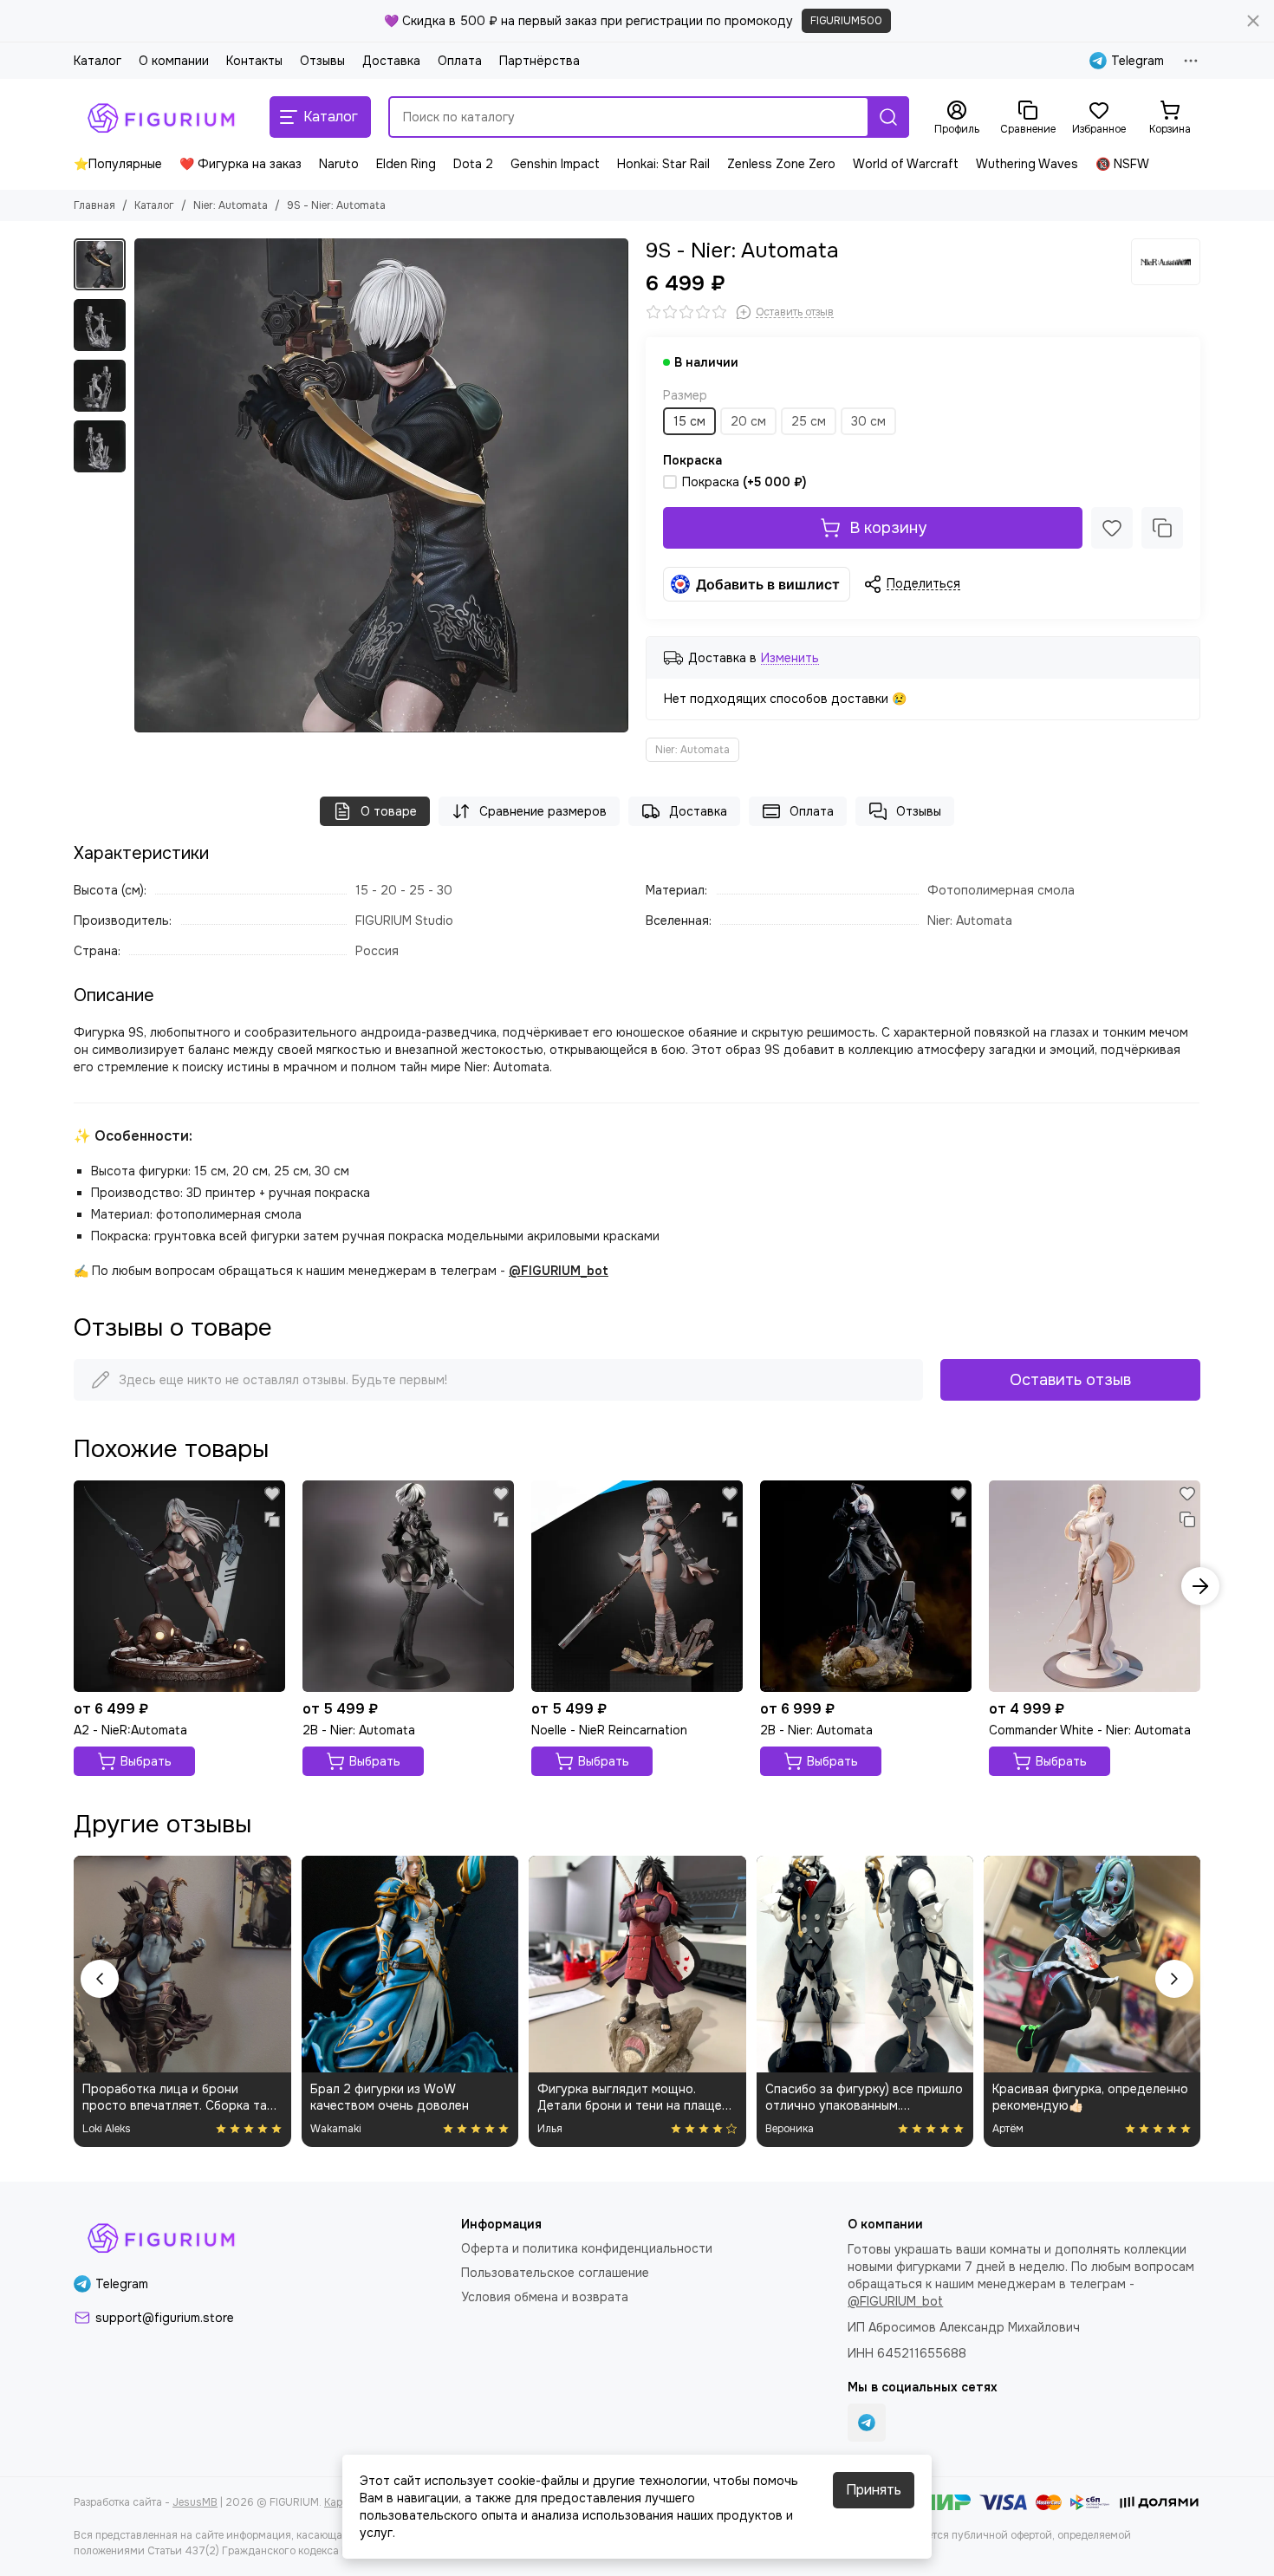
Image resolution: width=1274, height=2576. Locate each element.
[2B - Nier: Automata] (408, 1586)
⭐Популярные (118, 164)
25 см (809, 421)
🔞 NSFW (1122, 164)
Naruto (339, 164)
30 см (868, 421)
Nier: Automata (231, 205)
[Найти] (888, 117)
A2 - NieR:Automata (130, 1730)
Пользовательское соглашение (555, 2273)
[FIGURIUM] (163, 117)
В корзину (888, 528)
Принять (874, 2490)
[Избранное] (1112, 528)
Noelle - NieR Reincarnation (609, 1730)
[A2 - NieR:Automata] (179, 1586)
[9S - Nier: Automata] (381, 485)
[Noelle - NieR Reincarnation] (637, 1586)
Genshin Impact (555, 164)
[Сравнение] (1162, 528)
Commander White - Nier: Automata (1090, 1730)
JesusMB (195, 2502)
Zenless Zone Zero (781, 164)
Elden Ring (406, 164)
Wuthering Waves (1027, 164)
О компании (174, 61)
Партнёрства (539, 61)
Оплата (460, 61)
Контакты (254, 61)
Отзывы (322, 61)
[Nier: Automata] (1166, 262)
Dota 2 (473, 164)
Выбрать (146, 1761)
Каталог (97, 61)
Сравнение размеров (543, 811)
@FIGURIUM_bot (559, 1271)
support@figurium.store (165, 2318)
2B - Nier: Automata (359, 1730)
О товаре (389, 811)
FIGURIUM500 (846, 21)
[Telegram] (867, 2423)
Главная (94, 205)
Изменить (790, 658)
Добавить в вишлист (768, 584)
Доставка (391, 61)
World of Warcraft (906, 164)
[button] (143, 485)
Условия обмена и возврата (545, 2297)
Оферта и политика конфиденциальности (587, 2248)
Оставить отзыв (1070, 1380)
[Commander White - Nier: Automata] (1095, 1586)
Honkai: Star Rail (663, 164)
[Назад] (100, 1979)
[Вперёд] (1174, 1979)
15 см (689, 421)
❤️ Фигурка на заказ (240, 164)
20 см (748, 421)
